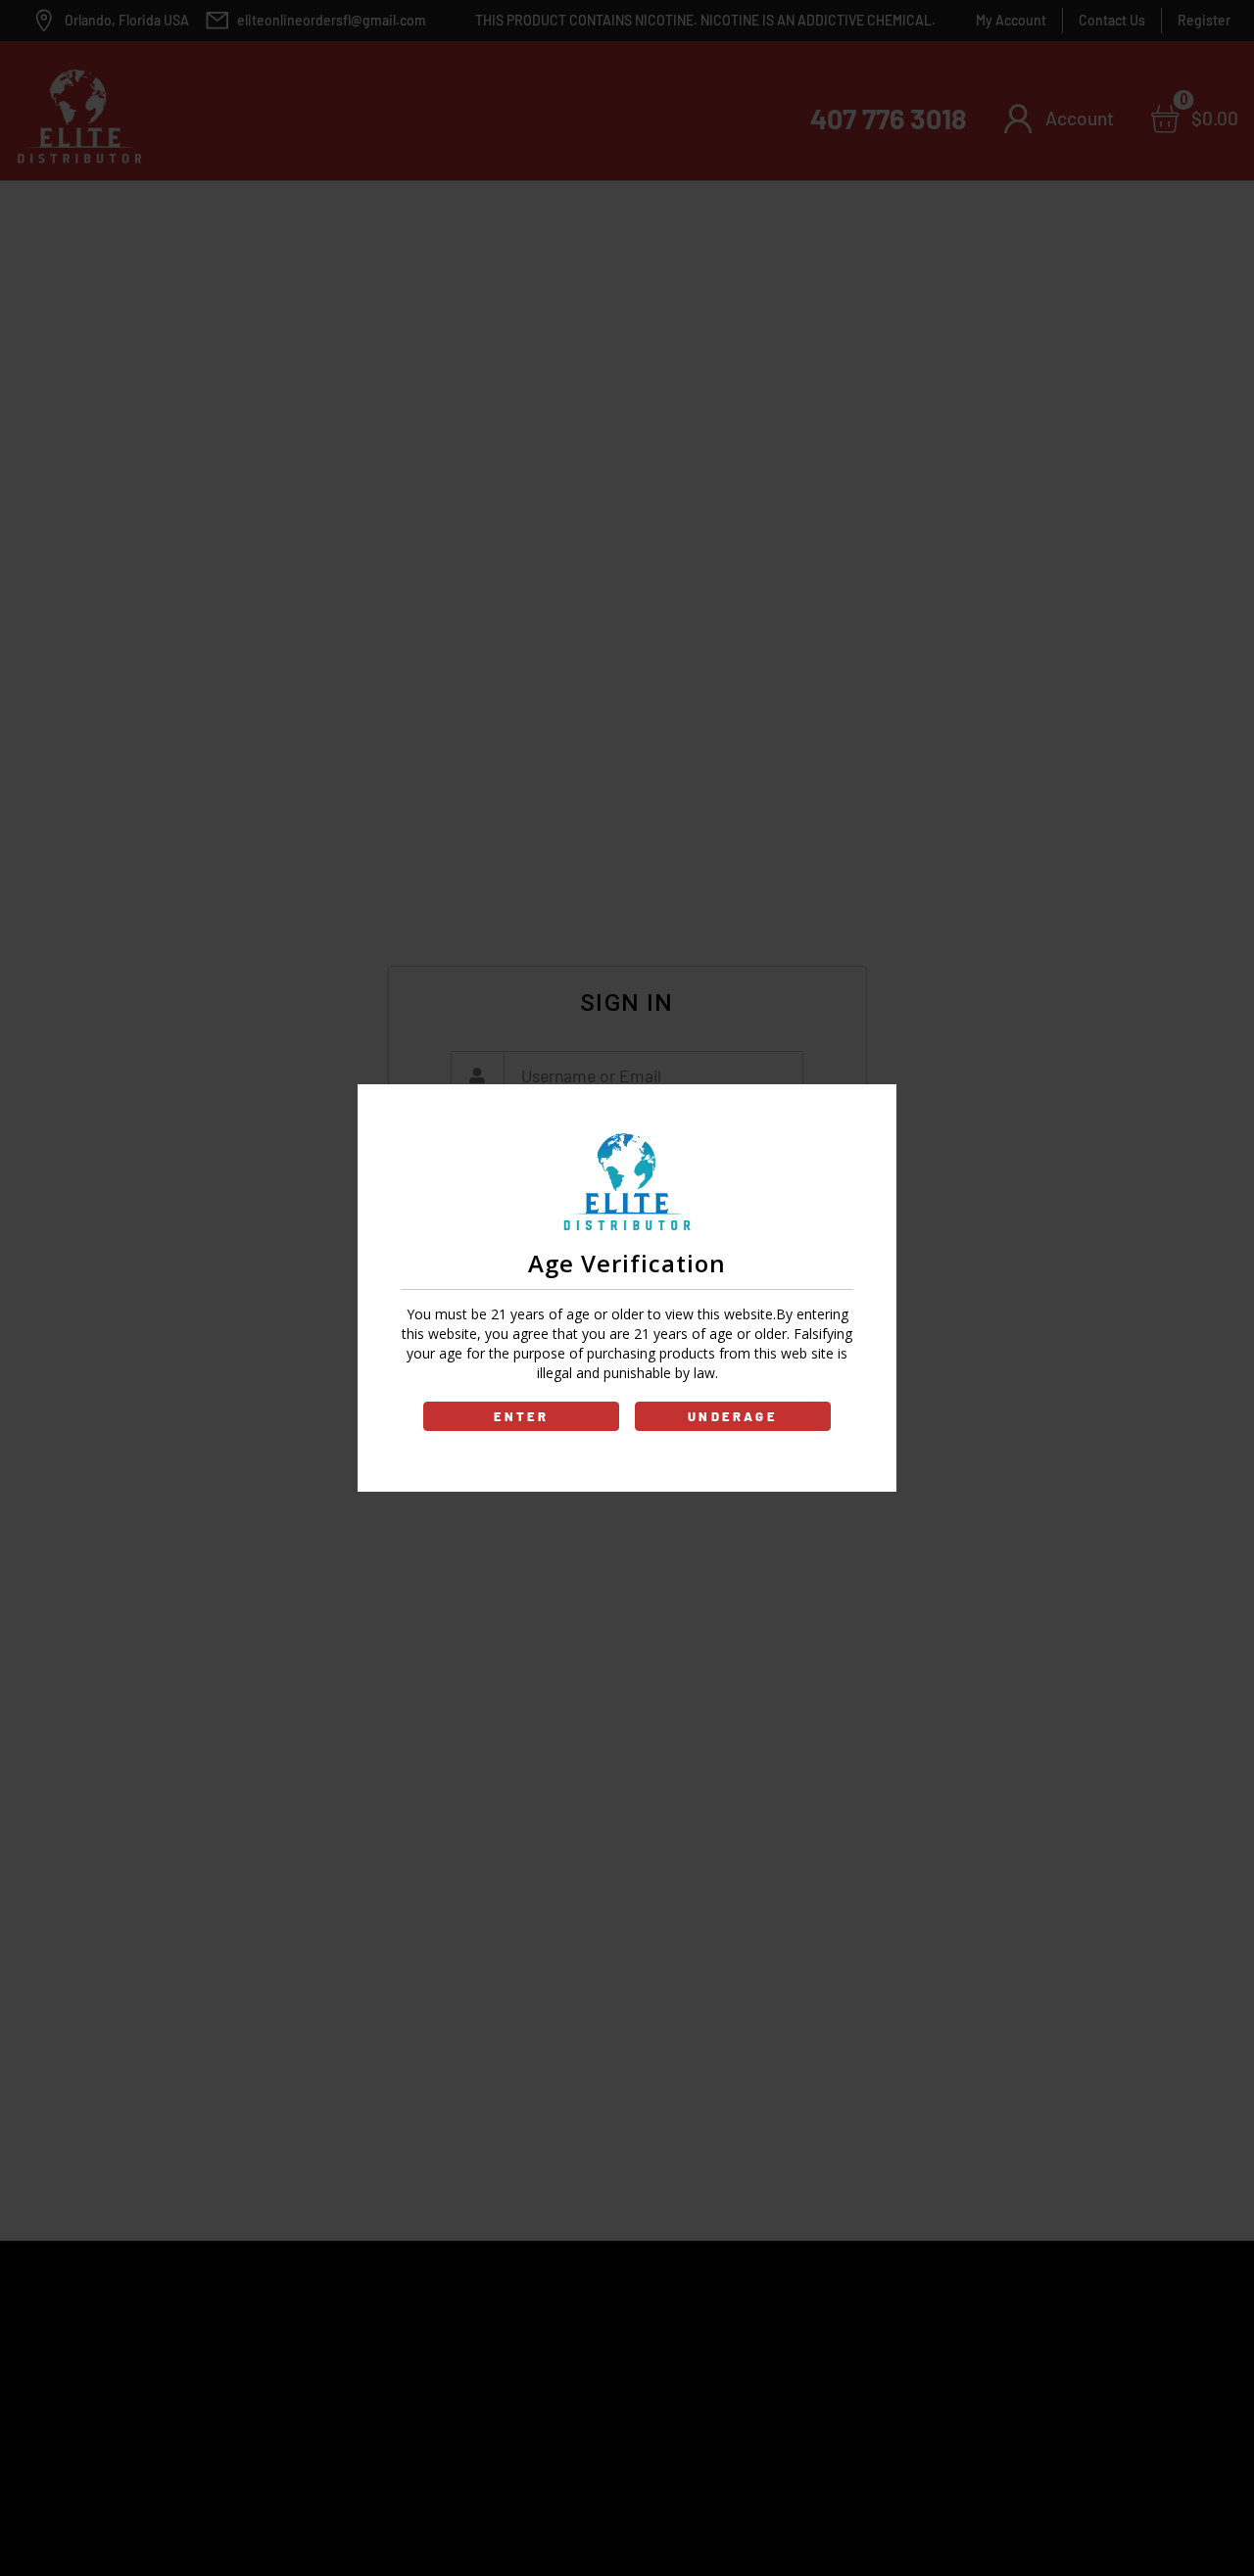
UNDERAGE (733, 1416)
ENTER (522, 1416)
